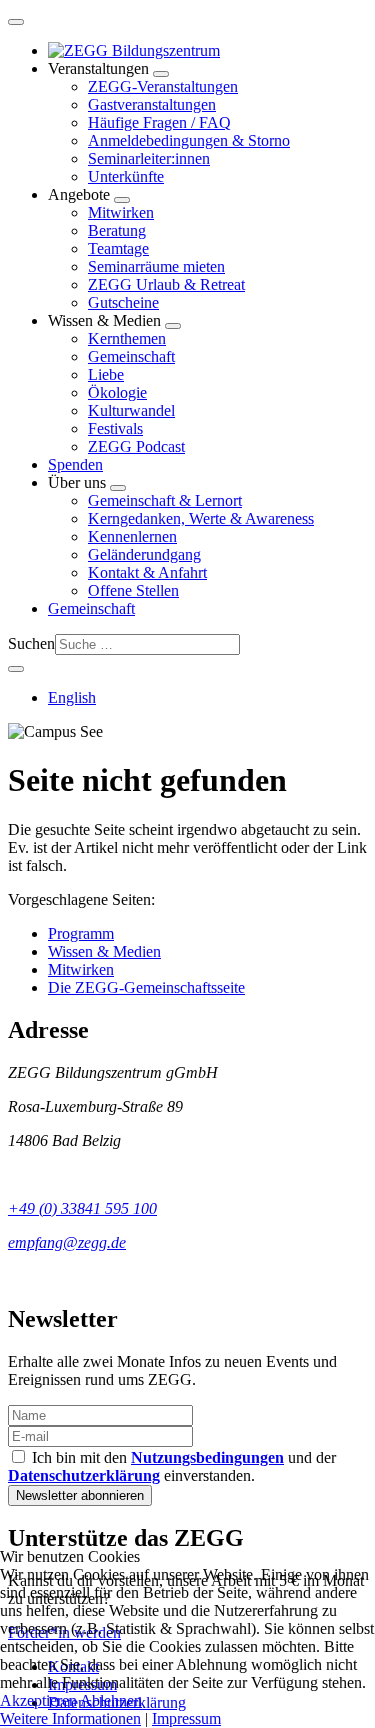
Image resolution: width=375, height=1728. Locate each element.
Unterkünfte (126, 176)
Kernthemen (127, 338)
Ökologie (117, 392)
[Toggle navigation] (16, 22)
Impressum (186, 1718)
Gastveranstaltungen (152, 104)
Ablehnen (111, 1700)
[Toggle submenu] (161, 74)
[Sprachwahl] (16, 669)
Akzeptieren (38, 1700)
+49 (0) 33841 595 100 (82, 1208)
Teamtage (118, 248)
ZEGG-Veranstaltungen (163, 86)
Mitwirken (121, 212)
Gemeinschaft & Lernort (165, 500)
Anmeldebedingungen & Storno (189, 140)
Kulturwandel (131, 410)
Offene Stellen (133, 590)
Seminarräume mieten (156, 266)
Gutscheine (123, 302)
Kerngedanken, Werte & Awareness (201, 518)
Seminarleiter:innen (149, 158)
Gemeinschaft (131, 356)
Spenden (75, 464)
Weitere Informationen (70, 1718)
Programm (81, 933)
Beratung (117, 230)
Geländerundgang (144, 554)
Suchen (31, 643)
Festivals (115, 428)
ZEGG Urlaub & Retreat (166, 284)
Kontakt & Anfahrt (147, 572)
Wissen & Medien (104, 951)
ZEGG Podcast (136, 446)
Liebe (106, 374)
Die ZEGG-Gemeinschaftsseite (146, 987)
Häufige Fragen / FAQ (159, 122)
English (72, 697)
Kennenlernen (132, 536)
